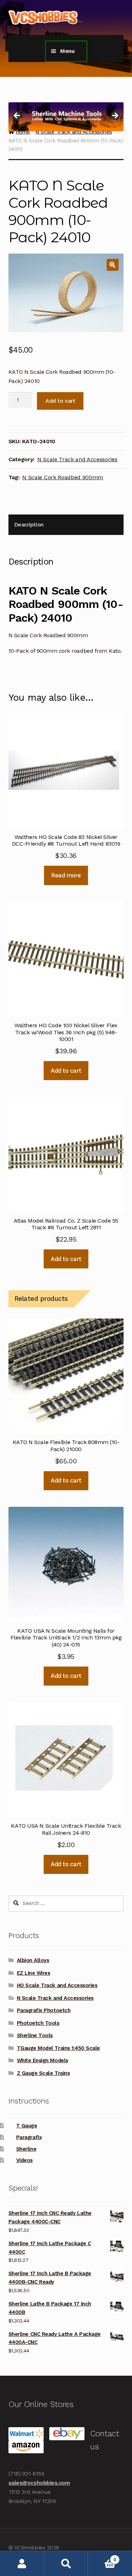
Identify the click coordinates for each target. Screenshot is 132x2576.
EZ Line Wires (34, 1973)
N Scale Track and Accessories (77, 459)
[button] (113, 265)
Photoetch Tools (38, 2023)
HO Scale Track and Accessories (57, 1985)
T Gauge (27, 2126)
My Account (22, 2563)
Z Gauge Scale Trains (43, 2073)
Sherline (26, 2149)
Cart (102, 2557)
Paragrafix (29, 2137)
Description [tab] (29, 525)
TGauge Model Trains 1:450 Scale (58, 2048)
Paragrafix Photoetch (44, 2010)
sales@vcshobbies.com (39, 2483)
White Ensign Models (43, 2060)
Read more (66, 875)
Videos (24, 2160)
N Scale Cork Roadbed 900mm (63, 477)
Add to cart (60, 401)
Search (66, 2563)
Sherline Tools (35, 2035)
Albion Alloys (33, 1960)
